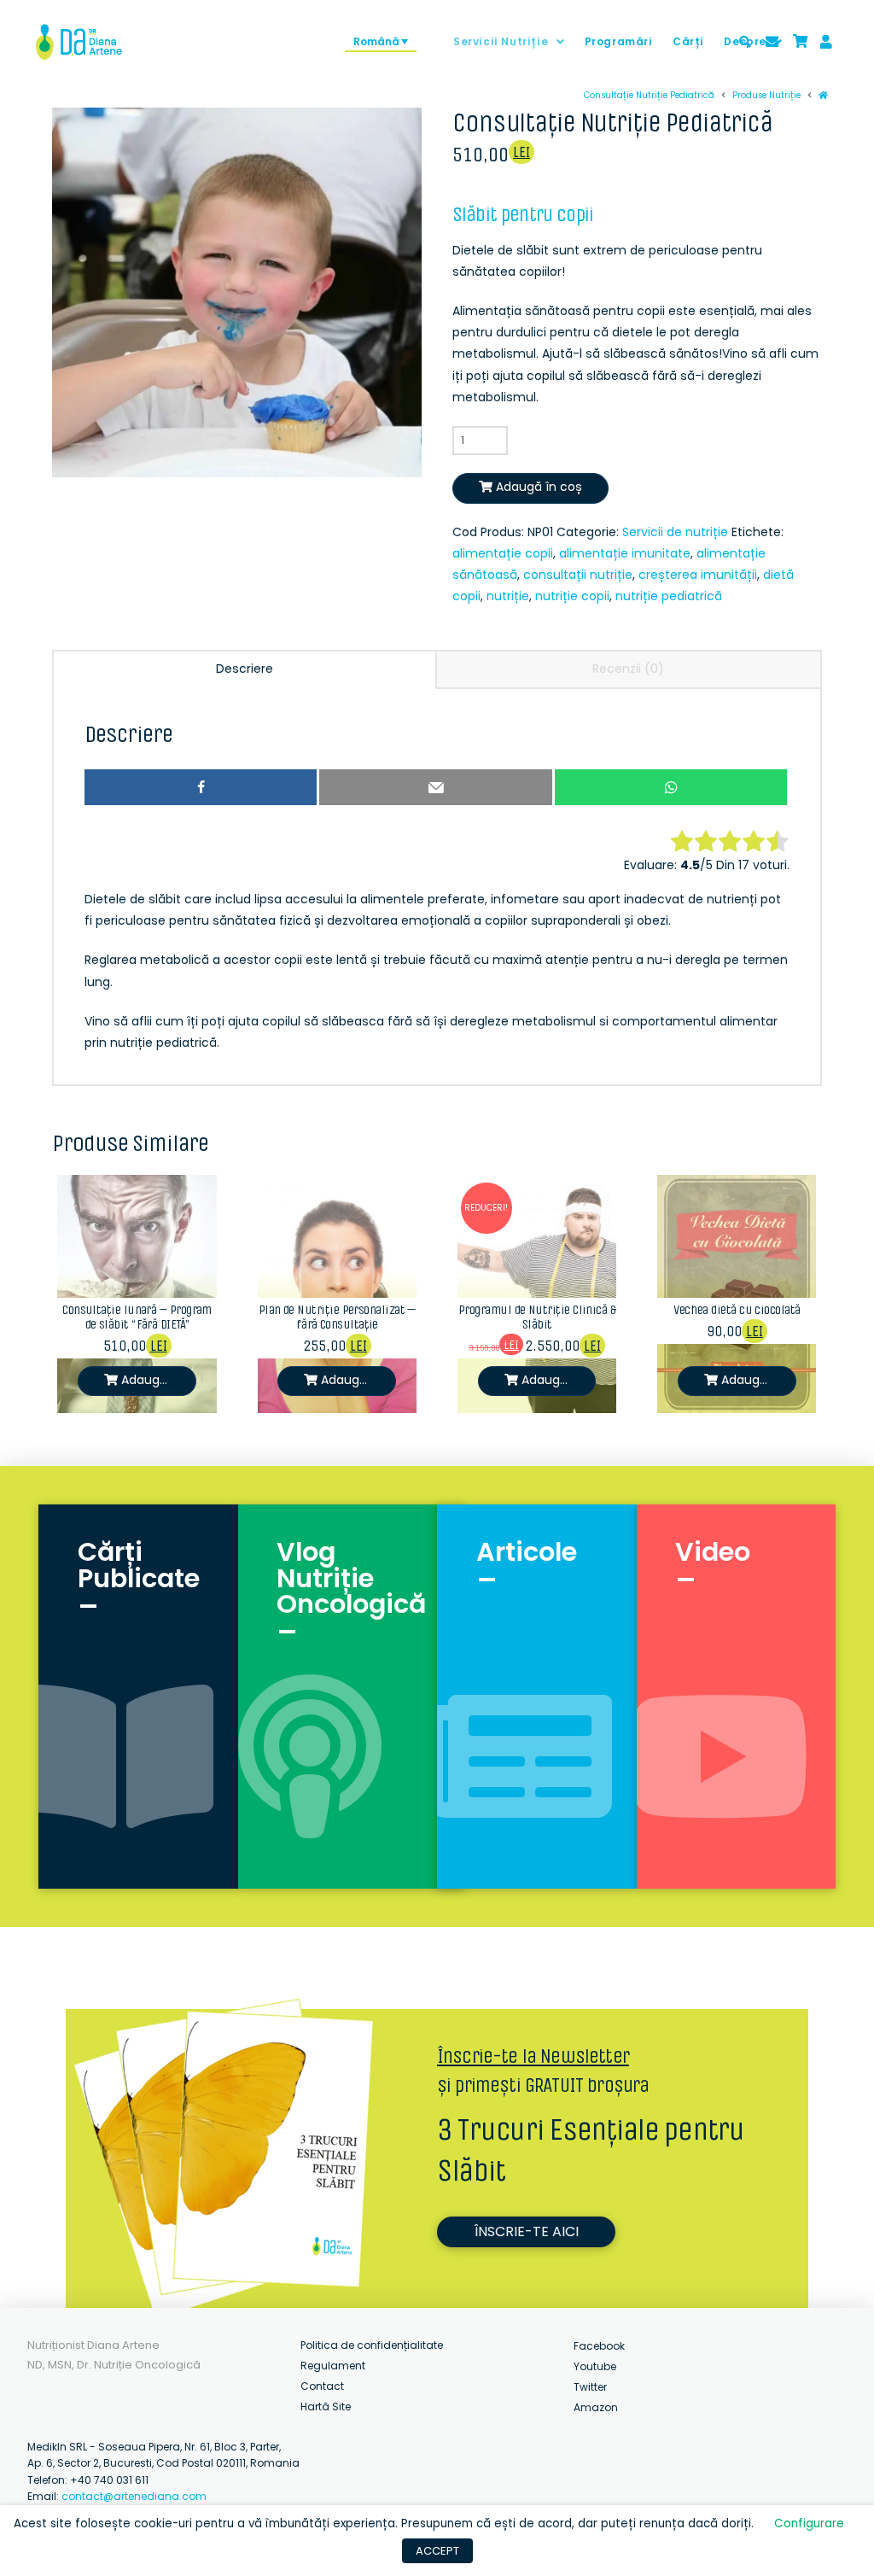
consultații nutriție (578, 575)
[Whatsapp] (671, 787)
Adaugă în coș (539, 487)
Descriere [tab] (245, 669)
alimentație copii (503, 553)
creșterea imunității (698, 575)
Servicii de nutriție (675, 532)
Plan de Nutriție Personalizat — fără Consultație (337, 1317)
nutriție (508, 596)
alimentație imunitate (625, 553)
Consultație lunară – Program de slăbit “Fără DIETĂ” (137, 1317)
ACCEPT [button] (437, 2551)
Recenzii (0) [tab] (628, 669)
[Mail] (435, 787)
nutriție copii (572, 596)
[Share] (201, 787)
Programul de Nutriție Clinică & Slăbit (537, 1317)
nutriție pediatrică (669, 596)
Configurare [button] (809, 2523)
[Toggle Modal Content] (745, 42)
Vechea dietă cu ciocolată (737, 1310)
